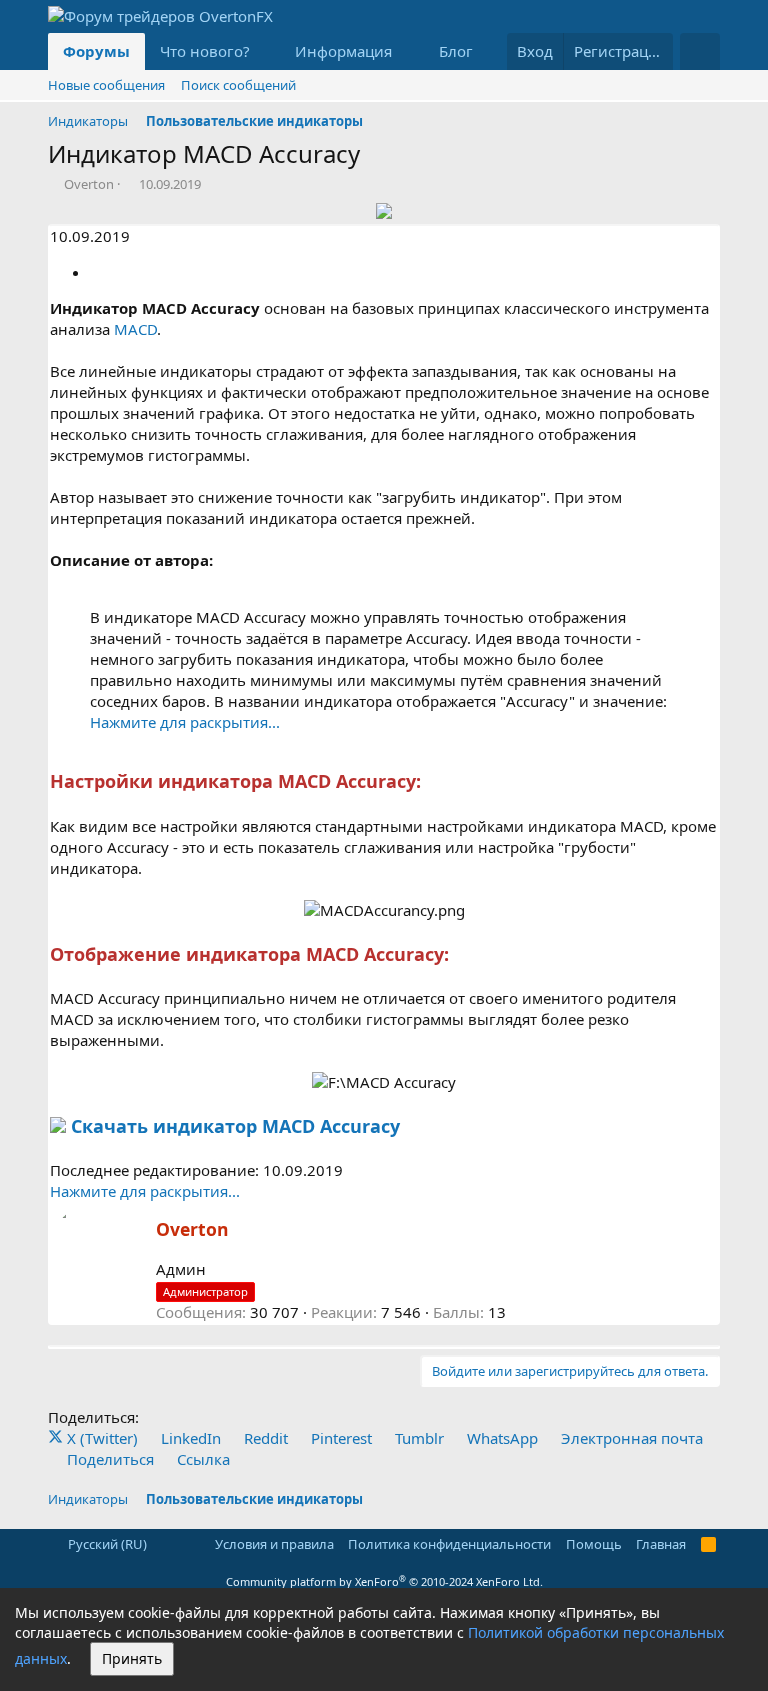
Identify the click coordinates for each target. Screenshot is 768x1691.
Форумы (96, 51)
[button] (266, 51)
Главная (661, 1544)
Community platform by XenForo (384, 1581)
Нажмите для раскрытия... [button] (185, 722)
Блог (456, 51)
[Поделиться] (97, 272)
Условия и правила (274, 1544)
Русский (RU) (106, 1544)
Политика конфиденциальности (449, 1544)
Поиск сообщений (238, 85)
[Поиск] (699, 51)
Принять (132, 1658)
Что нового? (205, 51)
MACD (135, 329)
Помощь (594, 1544)
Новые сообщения (106, 85)
